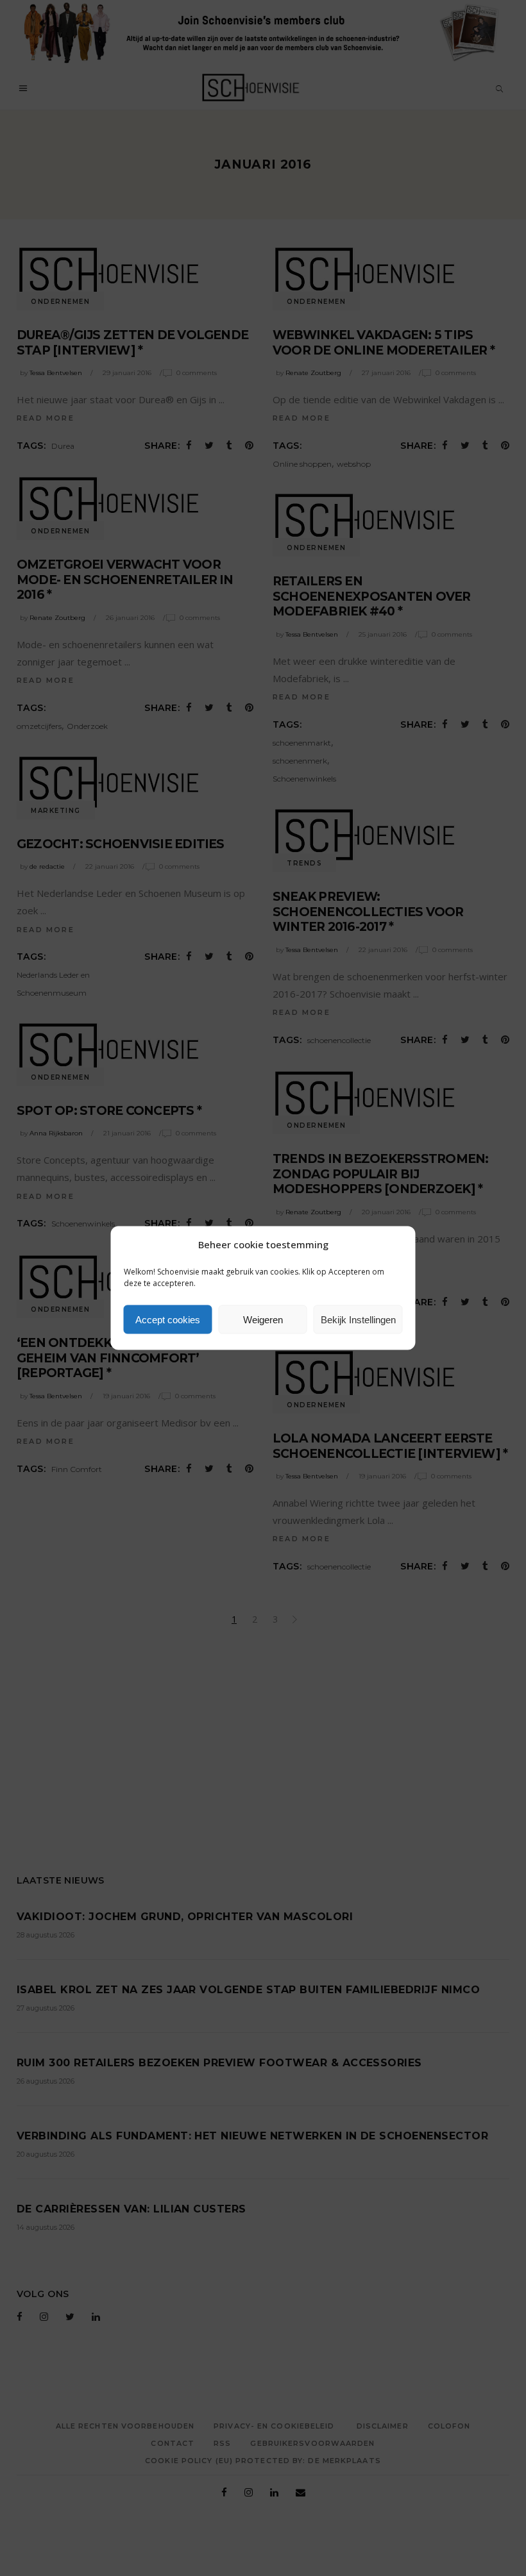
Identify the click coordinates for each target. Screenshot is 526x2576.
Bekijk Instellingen (358, 1319)
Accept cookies (168, 1319)
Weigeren (263, 1319)
